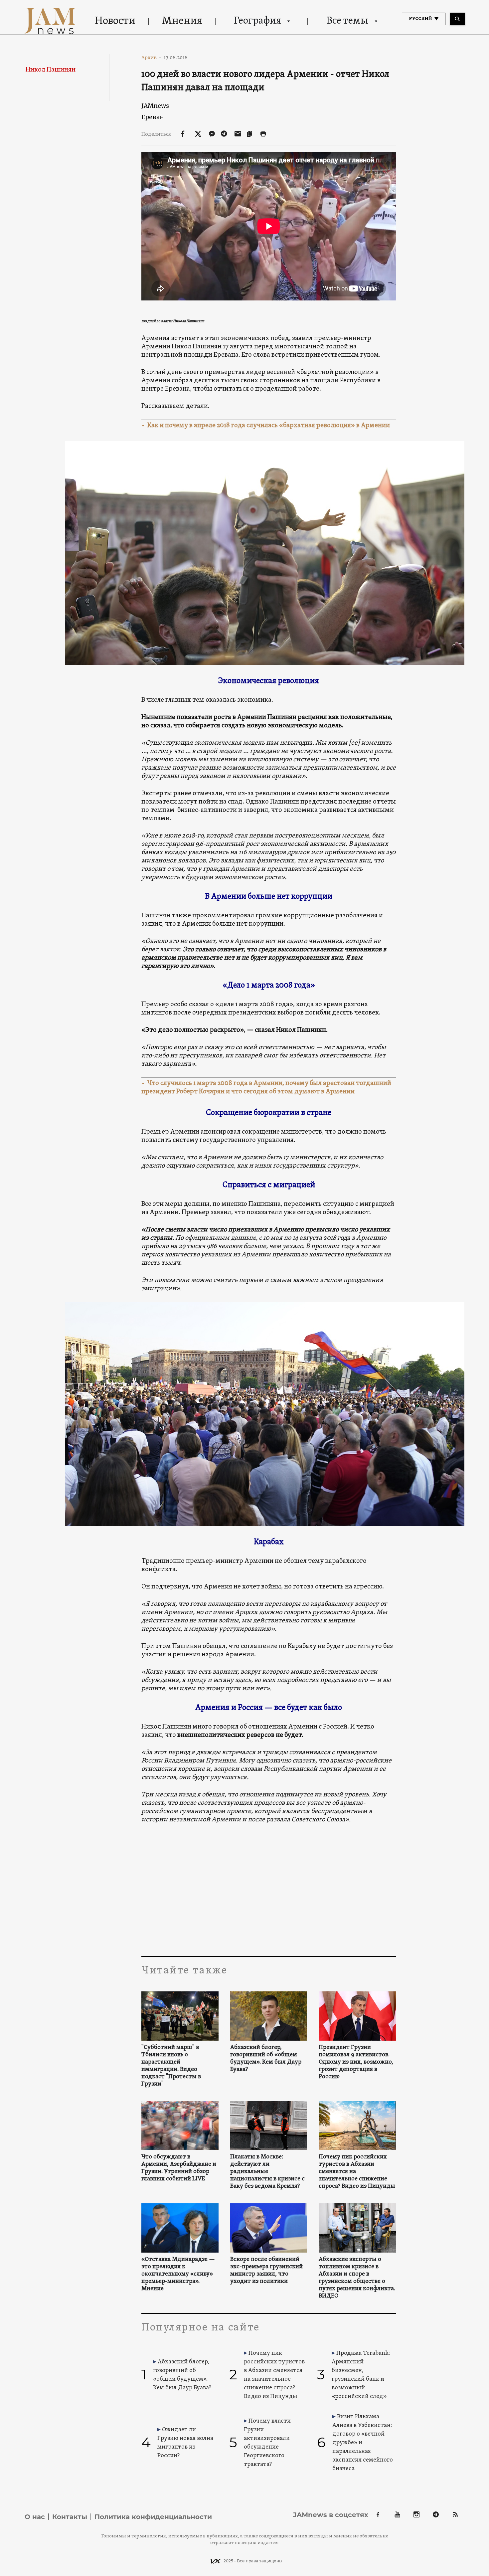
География (257, 21)
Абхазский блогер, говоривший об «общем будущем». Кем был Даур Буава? (266, 2059)
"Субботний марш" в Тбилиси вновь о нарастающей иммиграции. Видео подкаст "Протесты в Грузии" (171, 2066)
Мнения (182, 21)
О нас (35, 2517)
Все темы (347, 21)
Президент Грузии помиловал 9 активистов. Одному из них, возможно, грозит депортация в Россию (356, 2062)
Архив (152, 58)
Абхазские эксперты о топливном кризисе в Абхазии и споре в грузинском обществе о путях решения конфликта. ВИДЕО (357, 2278)
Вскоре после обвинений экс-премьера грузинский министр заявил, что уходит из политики (266, 2271)
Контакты (70, 2517)
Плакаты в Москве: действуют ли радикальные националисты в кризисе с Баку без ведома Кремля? (267, 2172)
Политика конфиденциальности (153, 2517)
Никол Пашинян (51, 70)
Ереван (153, 117)
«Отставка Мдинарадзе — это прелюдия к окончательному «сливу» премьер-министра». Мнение (178, 2274)
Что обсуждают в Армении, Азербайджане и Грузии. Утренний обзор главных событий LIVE (179, 2168)
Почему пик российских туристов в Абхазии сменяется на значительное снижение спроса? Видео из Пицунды (357, 2172)
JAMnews (155, 106)
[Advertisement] (269, 1890)
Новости (115, 21)
